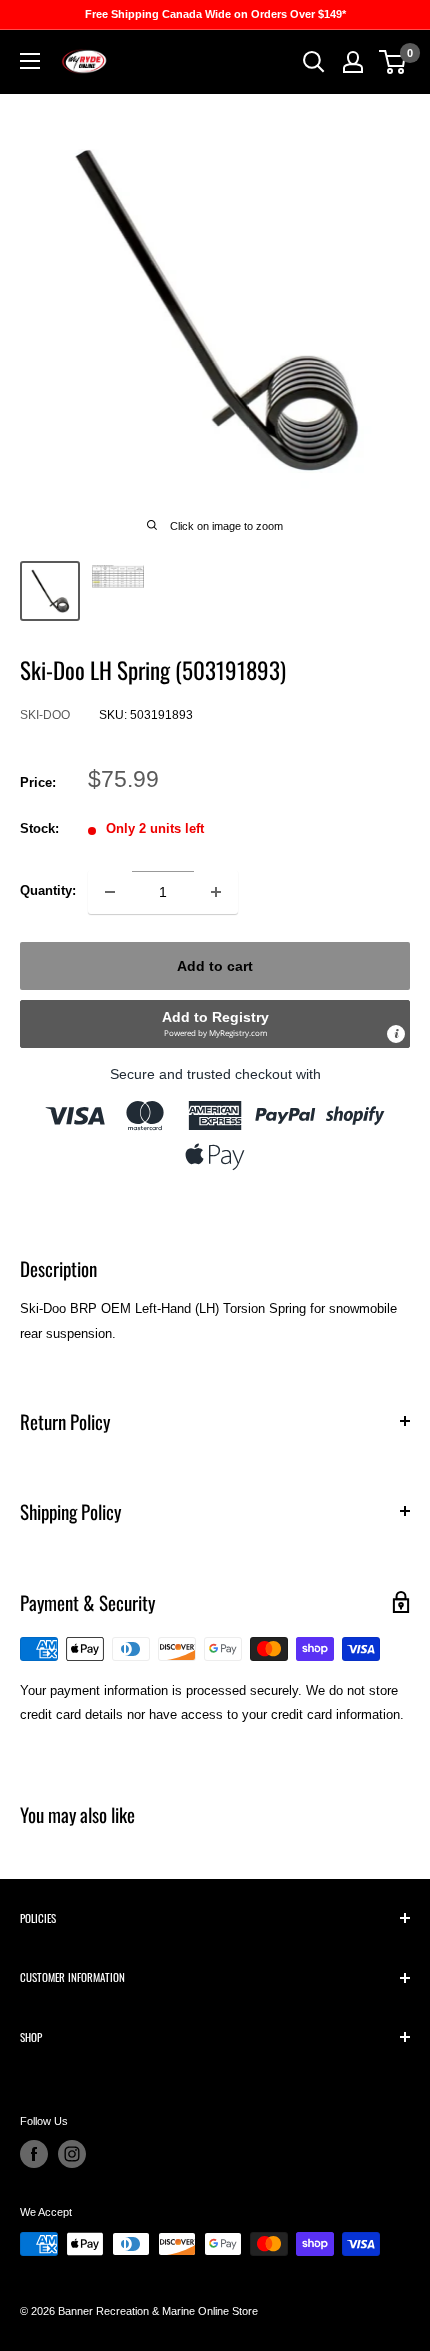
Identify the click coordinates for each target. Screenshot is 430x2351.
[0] (393, 62)
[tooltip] (396, 1034)
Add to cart (215, 966)
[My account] (353, 62)
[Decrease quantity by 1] (110, 892)
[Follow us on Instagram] (72, 2154)
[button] (215, 1024)
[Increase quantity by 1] (216, 892)
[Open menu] (30, 61)
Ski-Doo (45, 715)
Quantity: (48, 890)
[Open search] (314, 62)
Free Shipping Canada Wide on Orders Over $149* (215, 14)
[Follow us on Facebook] (34, 2154)
